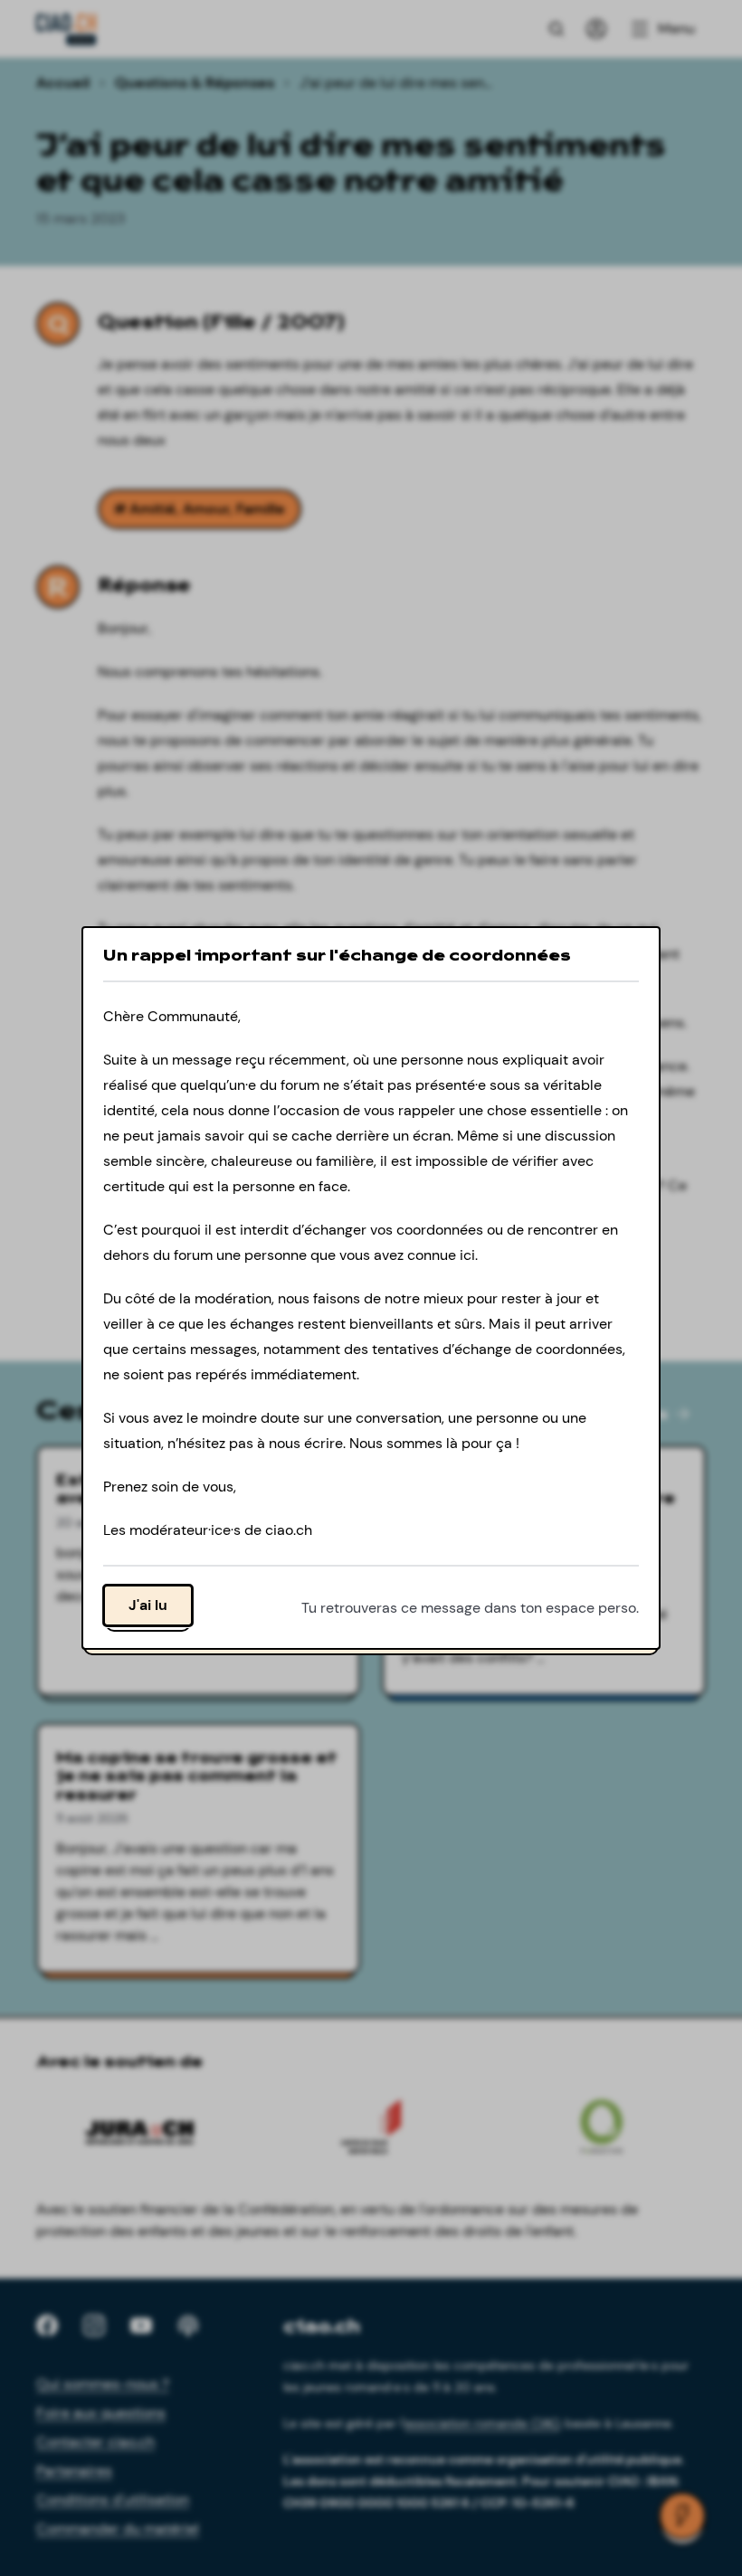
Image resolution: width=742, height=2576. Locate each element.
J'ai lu (148, 1605)
